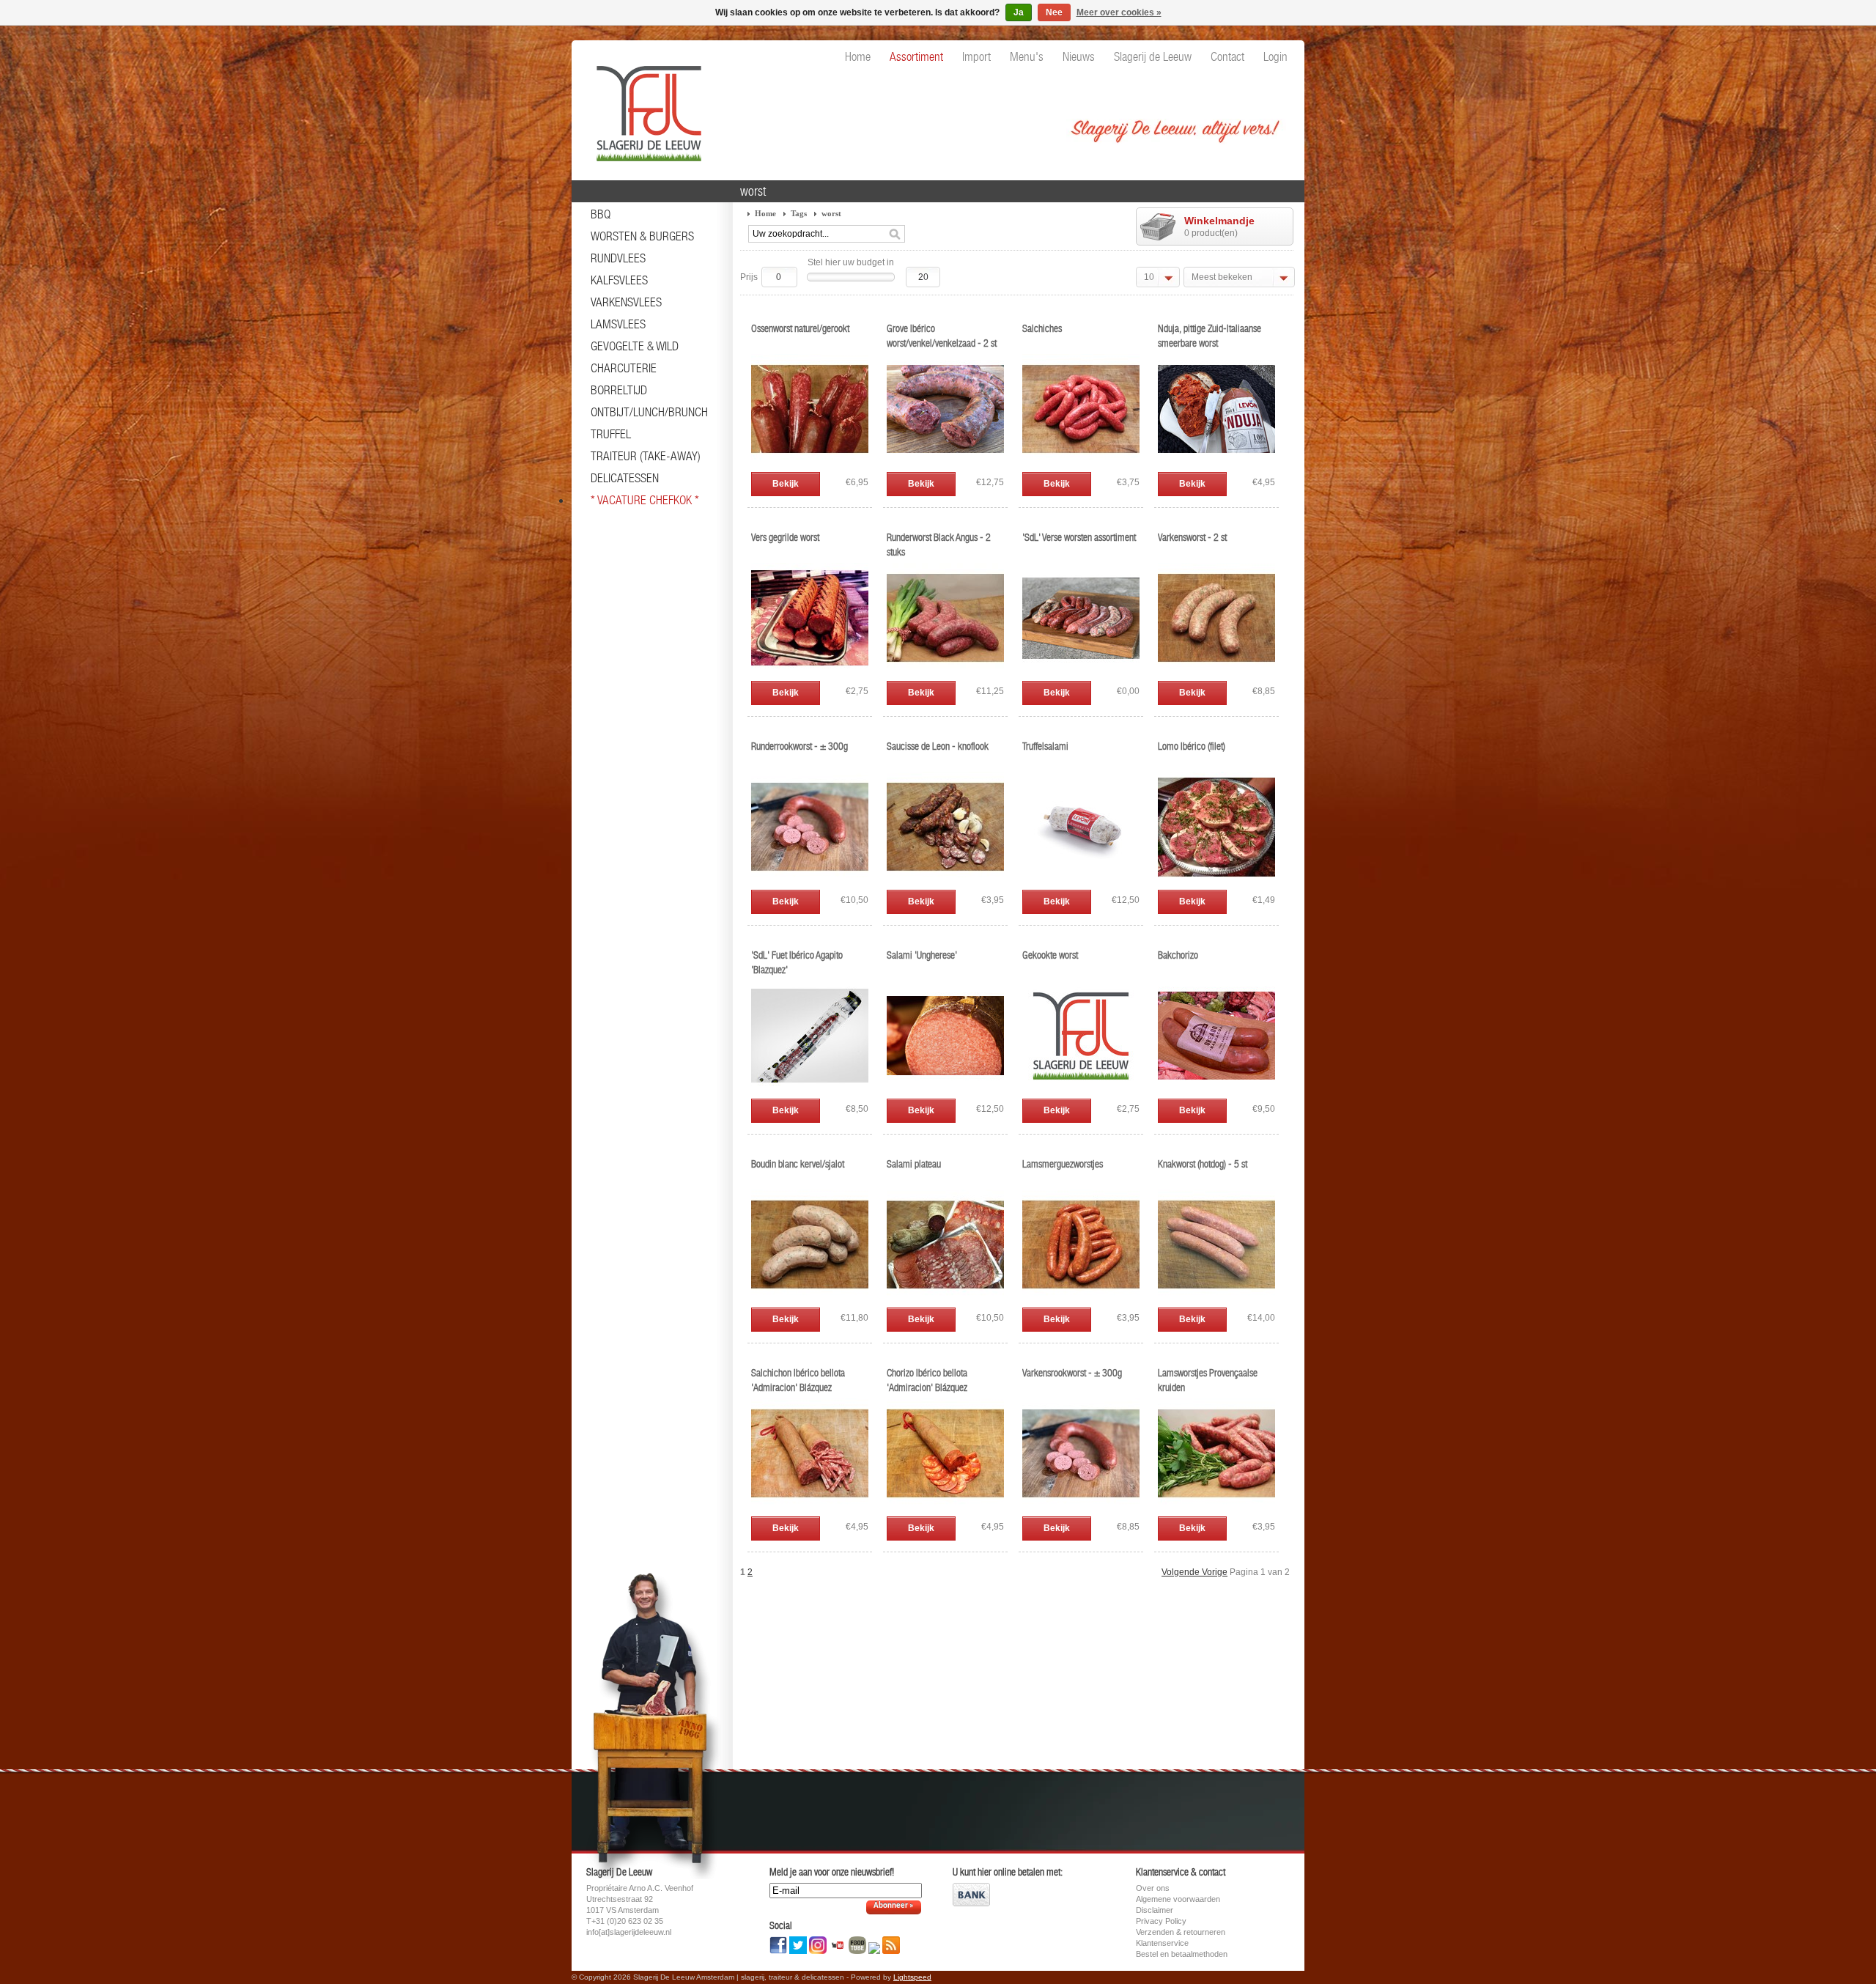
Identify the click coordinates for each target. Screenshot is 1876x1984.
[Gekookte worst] (1081, 1091)
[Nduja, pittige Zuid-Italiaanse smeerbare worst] (1216, 465)
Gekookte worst (1050, 955)
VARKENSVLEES (626, 302)
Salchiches (1042, 328)
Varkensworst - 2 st (1192, 537)
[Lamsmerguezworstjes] (1081, 1300)
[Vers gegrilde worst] (810, 674)
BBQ (601, 214)
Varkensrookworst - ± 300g (1072, 1373)
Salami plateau (914, 1164)
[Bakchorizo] (1216, 1091)
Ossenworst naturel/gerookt (800, 328)
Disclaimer (1155, 1910)
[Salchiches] (1081, 465)
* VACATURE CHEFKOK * (645, 500)
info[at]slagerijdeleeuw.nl (629, 1932)
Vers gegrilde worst (785, 537)
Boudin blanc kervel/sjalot (798, 1164)
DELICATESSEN (625, 478)
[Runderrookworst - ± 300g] (810, 882)
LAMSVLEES (618, 324)
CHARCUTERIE (624, 368)
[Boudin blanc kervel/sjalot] (810, 1300)
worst (831, 213)
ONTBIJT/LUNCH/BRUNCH (649, 412)
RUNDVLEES (618, 258)
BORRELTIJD (619, 390)
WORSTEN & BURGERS (642, 236)
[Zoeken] (895, 235)
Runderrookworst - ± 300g (799, 746)
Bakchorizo (1178, 955)
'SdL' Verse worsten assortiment (1079, 537)
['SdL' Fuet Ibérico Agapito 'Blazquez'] (810, 1091)
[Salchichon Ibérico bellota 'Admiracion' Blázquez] (810, 1509)
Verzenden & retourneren (1181, 1932)
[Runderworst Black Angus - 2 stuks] (945, 674)
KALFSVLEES (619, 280)
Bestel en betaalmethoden (1182, 1954)
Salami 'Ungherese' (922, 955)
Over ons (1153, 1888)
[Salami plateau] (945, 1300)
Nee (1054, 12)
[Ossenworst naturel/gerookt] (810, 465)
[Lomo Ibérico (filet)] (1216, 882)
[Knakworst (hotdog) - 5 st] (1216, 1300)
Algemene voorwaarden (1178, 1899)
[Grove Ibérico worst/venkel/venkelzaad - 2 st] (945, 465)
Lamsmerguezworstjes (1063, 1164)
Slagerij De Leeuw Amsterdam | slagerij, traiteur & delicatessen (645, 106)
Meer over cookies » (1119, 12)
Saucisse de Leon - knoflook (938, 746)
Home (765, 213)
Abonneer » (894, 1906)
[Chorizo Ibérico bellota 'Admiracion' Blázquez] (945, 1509)
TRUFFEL (611, 434)
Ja (1019, 12)
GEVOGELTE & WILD (635, 346)
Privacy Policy (1161, 1921)
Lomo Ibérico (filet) (1192, 746)
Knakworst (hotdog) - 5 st (1203, 1164)
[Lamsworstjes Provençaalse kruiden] (1216, 1509)
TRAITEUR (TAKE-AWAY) (646, 456)
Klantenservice (1162, 1943)
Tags (799, 213)
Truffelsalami (1045, 746)
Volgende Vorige (1194, 1572)
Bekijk (786, 484)
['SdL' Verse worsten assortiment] (1081, 674)
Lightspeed (912, 1977)
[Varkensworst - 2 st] (1216, 674)
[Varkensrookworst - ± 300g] (1081, 1509)
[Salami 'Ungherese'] (945, 1091)
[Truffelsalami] (1081, 882)
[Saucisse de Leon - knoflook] (945, 882)
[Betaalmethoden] (971, 1903)
